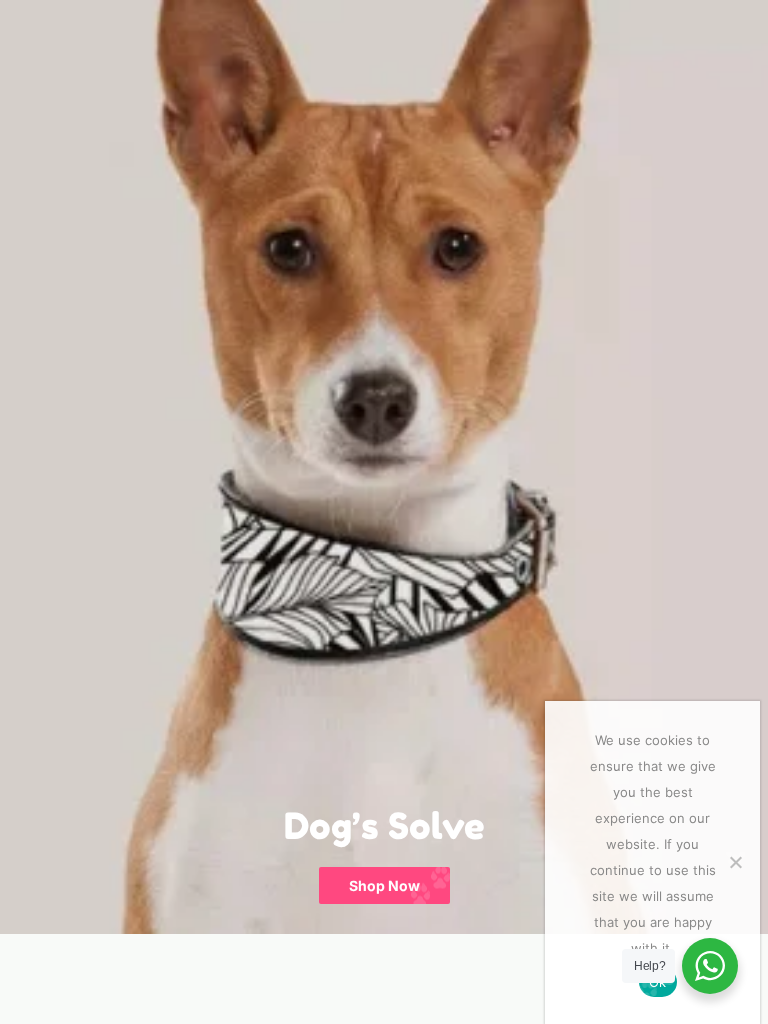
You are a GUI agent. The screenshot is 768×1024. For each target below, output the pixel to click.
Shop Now (384, 885)
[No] (735, 862)
